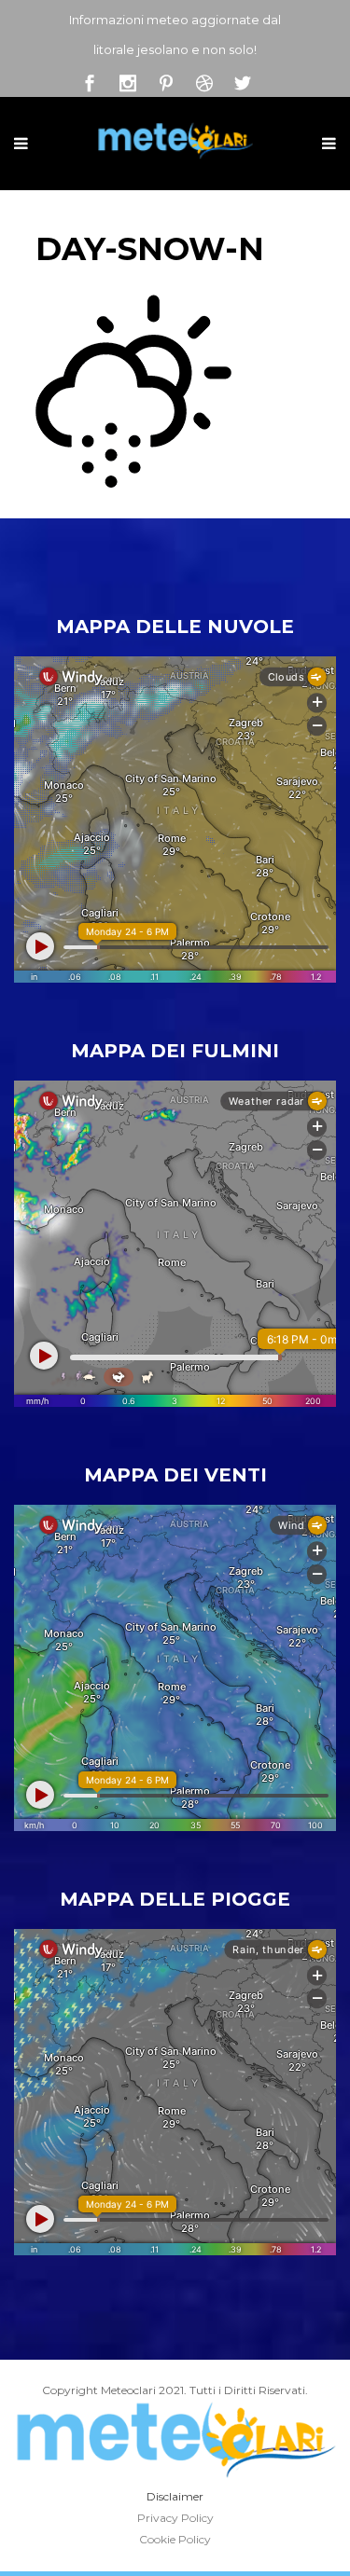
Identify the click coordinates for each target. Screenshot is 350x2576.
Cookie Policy (175, 2539)
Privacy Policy (175, 2518)
